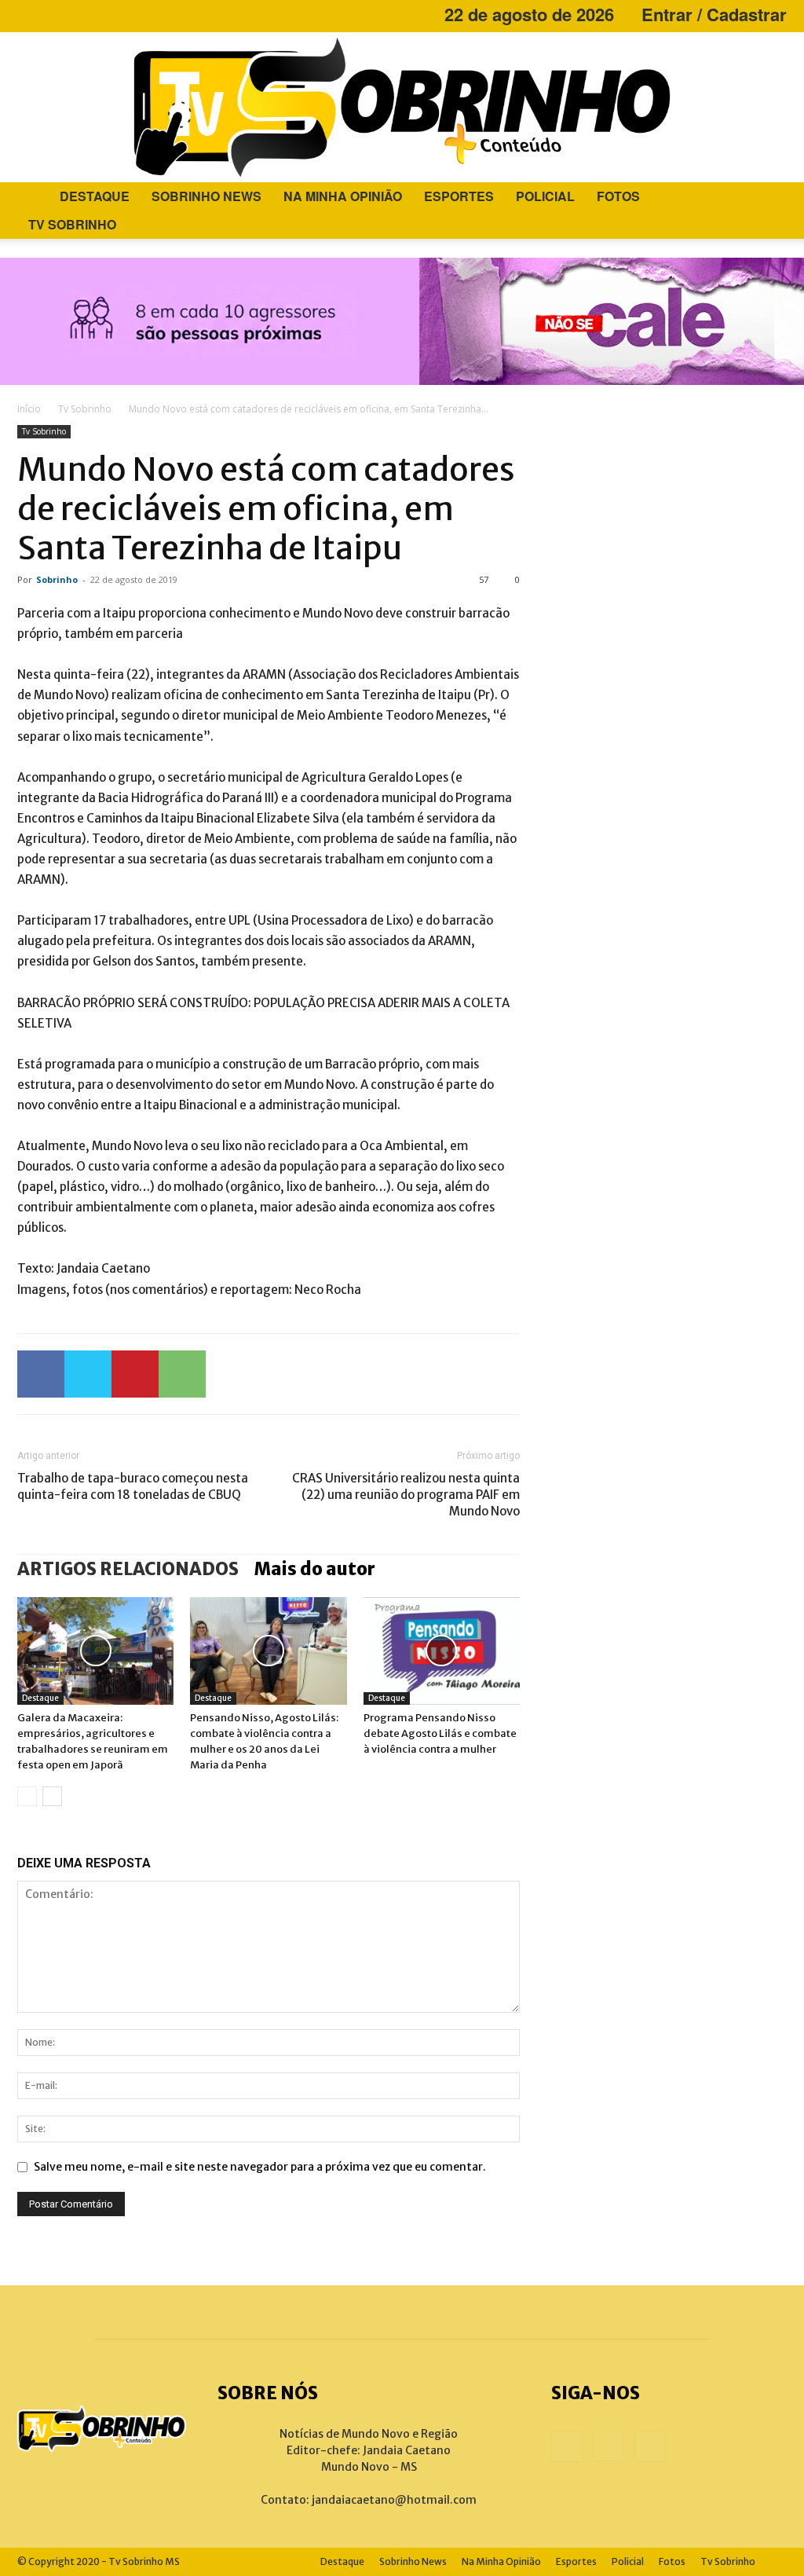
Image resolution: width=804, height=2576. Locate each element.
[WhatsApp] (182, 1374)
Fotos (618, 196)
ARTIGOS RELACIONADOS (128, 1569)
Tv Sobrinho (72, 224)
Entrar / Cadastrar (714, 14)
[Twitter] (88, 1374)
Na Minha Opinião (343, 196)
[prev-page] (27, 1796)
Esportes (459, 196)
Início (29, 409)
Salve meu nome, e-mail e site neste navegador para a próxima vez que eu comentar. (260, 2167)
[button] (768, 198)
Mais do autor (315, 1569)
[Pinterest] (135, 1374)
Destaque (95, 196)
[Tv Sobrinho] (402, 107)
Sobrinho (57, 579)
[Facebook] (29, 14)
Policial (545, 196)
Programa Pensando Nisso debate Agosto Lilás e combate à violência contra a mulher (440, 1733)
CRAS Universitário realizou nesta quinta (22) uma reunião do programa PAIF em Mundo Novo (406, 1495)
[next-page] (52, 1796)
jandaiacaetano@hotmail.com (394, 2500)
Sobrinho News (206, 196)
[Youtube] (81, 14)
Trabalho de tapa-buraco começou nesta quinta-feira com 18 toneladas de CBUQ (133, 1486)
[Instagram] (55, 14)
